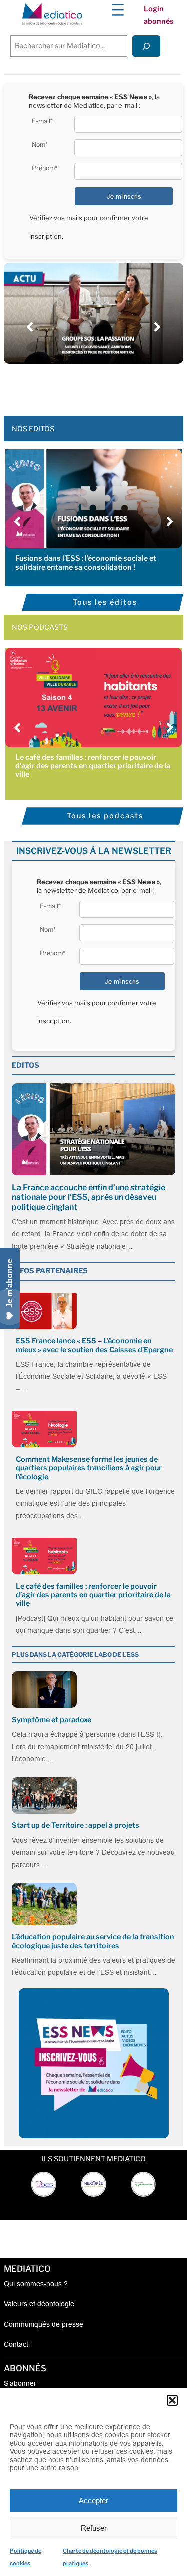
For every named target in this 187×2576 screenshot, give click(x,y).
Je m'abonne (10, 1283)
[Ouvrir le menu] (118, 10)
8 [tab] (129, 386)
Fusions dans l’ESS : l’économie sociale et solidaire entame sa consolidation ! (86, 563)
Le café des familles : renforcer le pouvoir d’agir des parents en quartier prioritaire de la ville (93, 766)
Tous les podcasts (105, 816)
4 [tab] (89, 386)
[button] (172, 2400)
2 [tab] (69, 386)
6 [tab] (109, 386)
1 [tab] (59, 386)
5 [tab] (99, 386)
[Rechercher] (146, 46)
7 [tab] (119, 386)
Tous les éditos (105, 602)
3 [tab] (79, 386)
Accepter (93, 2500)
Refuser (94, 2528)
